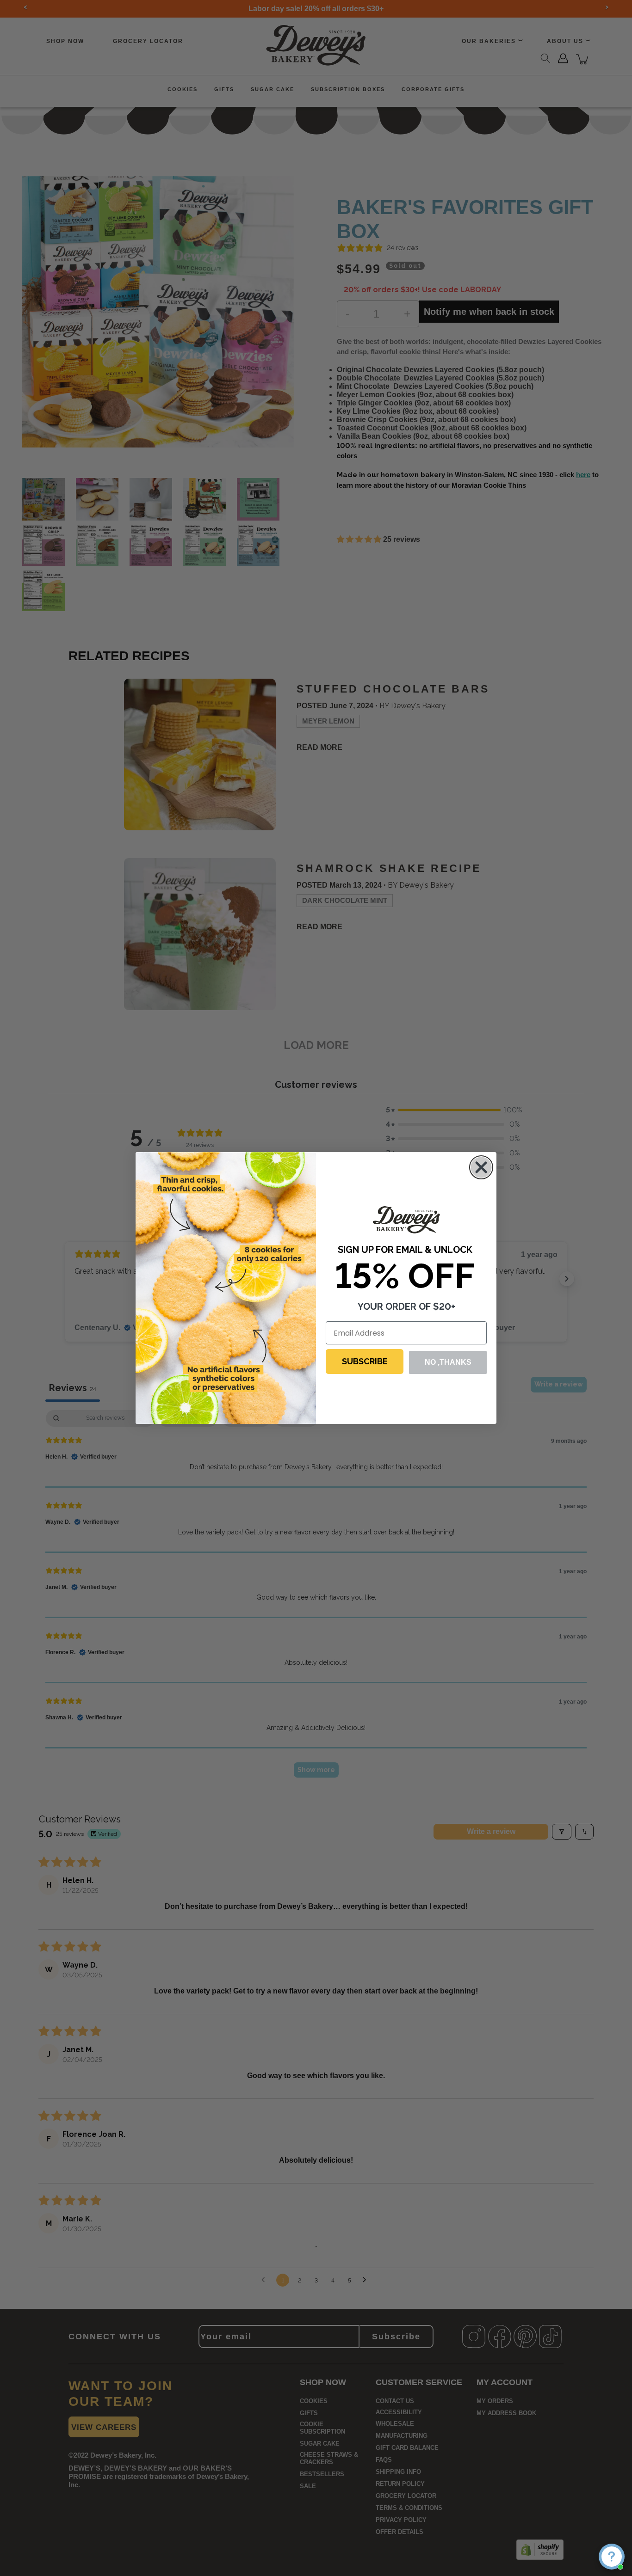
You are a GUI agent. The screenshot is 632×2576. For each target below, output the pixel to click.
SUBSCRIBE (365, 1361)
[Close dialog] (481, 1167)
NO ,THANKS (448, 1362)
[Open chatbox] (612, 2557)
